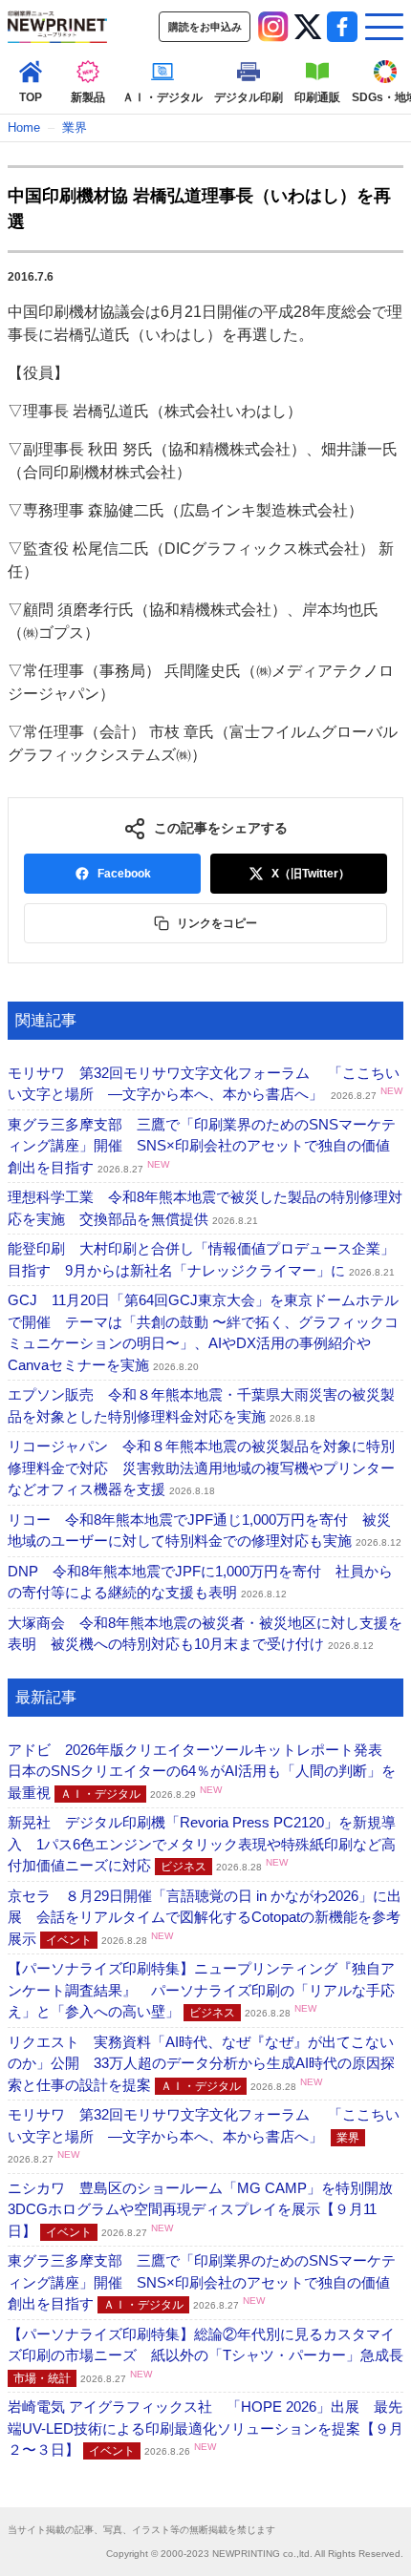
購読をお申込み (205, 27)
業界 (75, 127)
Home (24, 127)
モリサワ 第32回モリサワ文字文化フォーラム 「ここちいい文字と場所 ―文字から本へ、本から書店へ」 (204, 2135)
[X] (308, 27)
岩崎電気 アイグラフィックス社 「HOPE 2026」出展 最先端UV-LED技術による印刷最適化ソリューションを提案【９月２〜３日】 (205, 2428)
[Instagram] (273, 27)
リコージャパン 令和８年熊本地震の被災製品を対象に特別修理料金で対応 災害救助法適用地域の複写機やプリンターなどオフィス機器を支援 (201, 1467)
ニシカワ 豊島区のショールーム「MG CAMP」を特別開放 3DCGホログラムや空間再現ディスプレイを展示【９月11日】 (207, 2209)
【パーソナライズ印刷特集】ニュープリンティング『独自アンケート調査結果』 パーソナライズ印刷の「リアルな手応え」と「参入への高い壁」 (201, 1990)
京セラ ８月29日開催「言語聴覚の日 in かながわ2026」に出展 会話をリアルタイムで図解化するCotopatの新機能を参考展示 (205, 1917)
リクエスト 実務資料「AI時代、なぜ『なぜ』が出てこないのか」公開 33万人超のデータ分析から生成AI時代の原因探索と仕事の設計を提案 (201, 2063)
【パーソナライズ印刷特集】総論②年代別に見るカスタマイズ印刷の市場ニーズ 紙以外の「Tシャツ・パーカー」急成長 (205, 2355)
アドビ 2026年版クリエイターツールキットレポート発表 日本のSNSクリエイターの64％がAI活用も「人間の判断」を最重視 (202, 1771)
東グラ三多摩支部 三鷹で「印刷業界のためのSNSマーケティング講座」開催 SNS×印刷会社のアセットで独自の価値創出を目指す (202, 1146)
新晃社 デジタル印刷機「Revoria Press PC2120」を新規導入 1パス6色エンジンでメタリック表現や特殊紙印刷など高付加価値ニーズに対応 (202, 1844)
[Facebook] (342, 27)
